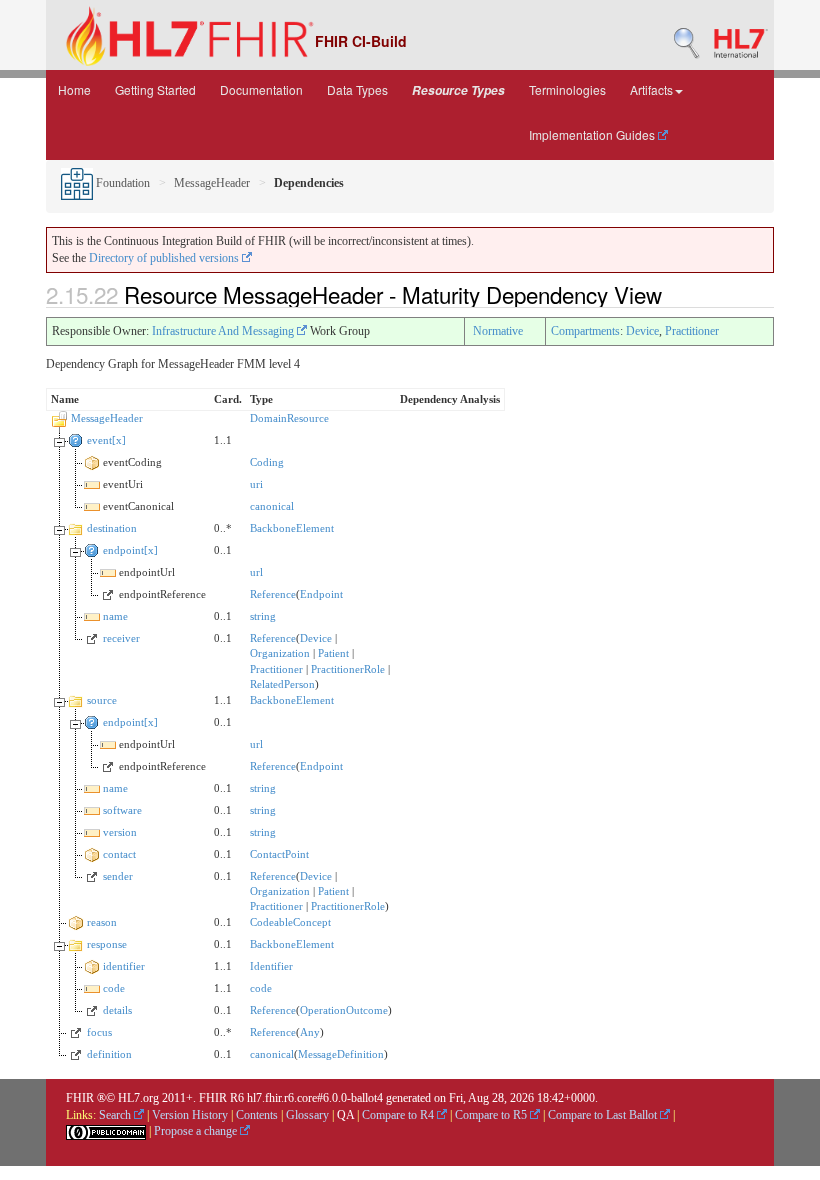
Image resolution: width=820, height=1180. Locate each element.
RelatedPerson (282, 684)
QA (345, 1115)
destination (112, 528)
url (256, 572)
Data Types (357, 89)
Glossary (307, 1115)
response (107, 944)
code (114, 988)
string (263, 616)
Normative (498, 331)
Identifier (271, 966)
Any (310, 1032)
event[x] (106, 440)
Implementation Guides (593, 134)
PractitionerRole (348, 669)
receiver (121, 638)
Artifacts (651, 89)
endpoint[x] (130, 550)
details (117, 1010)
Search (116, 1115)
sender (118, 876)
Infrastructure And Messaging (224, 331)
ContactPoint (279, 854)
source (102, 700)
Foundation (121, 183)
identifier (124, 966)
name (115, 616)
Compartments (585, 331)
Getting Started (155, 89)
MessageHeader (212, 183)
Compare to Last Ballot (604, 1115)
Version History (190, 1115)
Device (642, 331)
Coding (267, 462)
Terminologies (567, 89)
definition (109, 1054)
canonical (272, 506)
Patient (333, 653)
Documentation (261, 89)
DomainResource (289, 418)
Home (74, 89)
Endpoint (321, 594)
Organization (280, 653)
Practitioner (692, 331)
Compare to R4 (399, 1115)
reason (102, 922)
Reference (273, 594)
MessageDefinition (341, 1054)
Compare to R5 (492, 1115)
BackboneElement (292, 528)
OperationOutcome (344, 1010)
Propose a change (197, 1131)
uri (256, 484)
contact (119, 854)
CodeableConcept (290, 922)
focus (99, 1032)
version (120, 832)
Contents (257, 1115)
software (122, 810)
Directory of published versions (165, 258)
